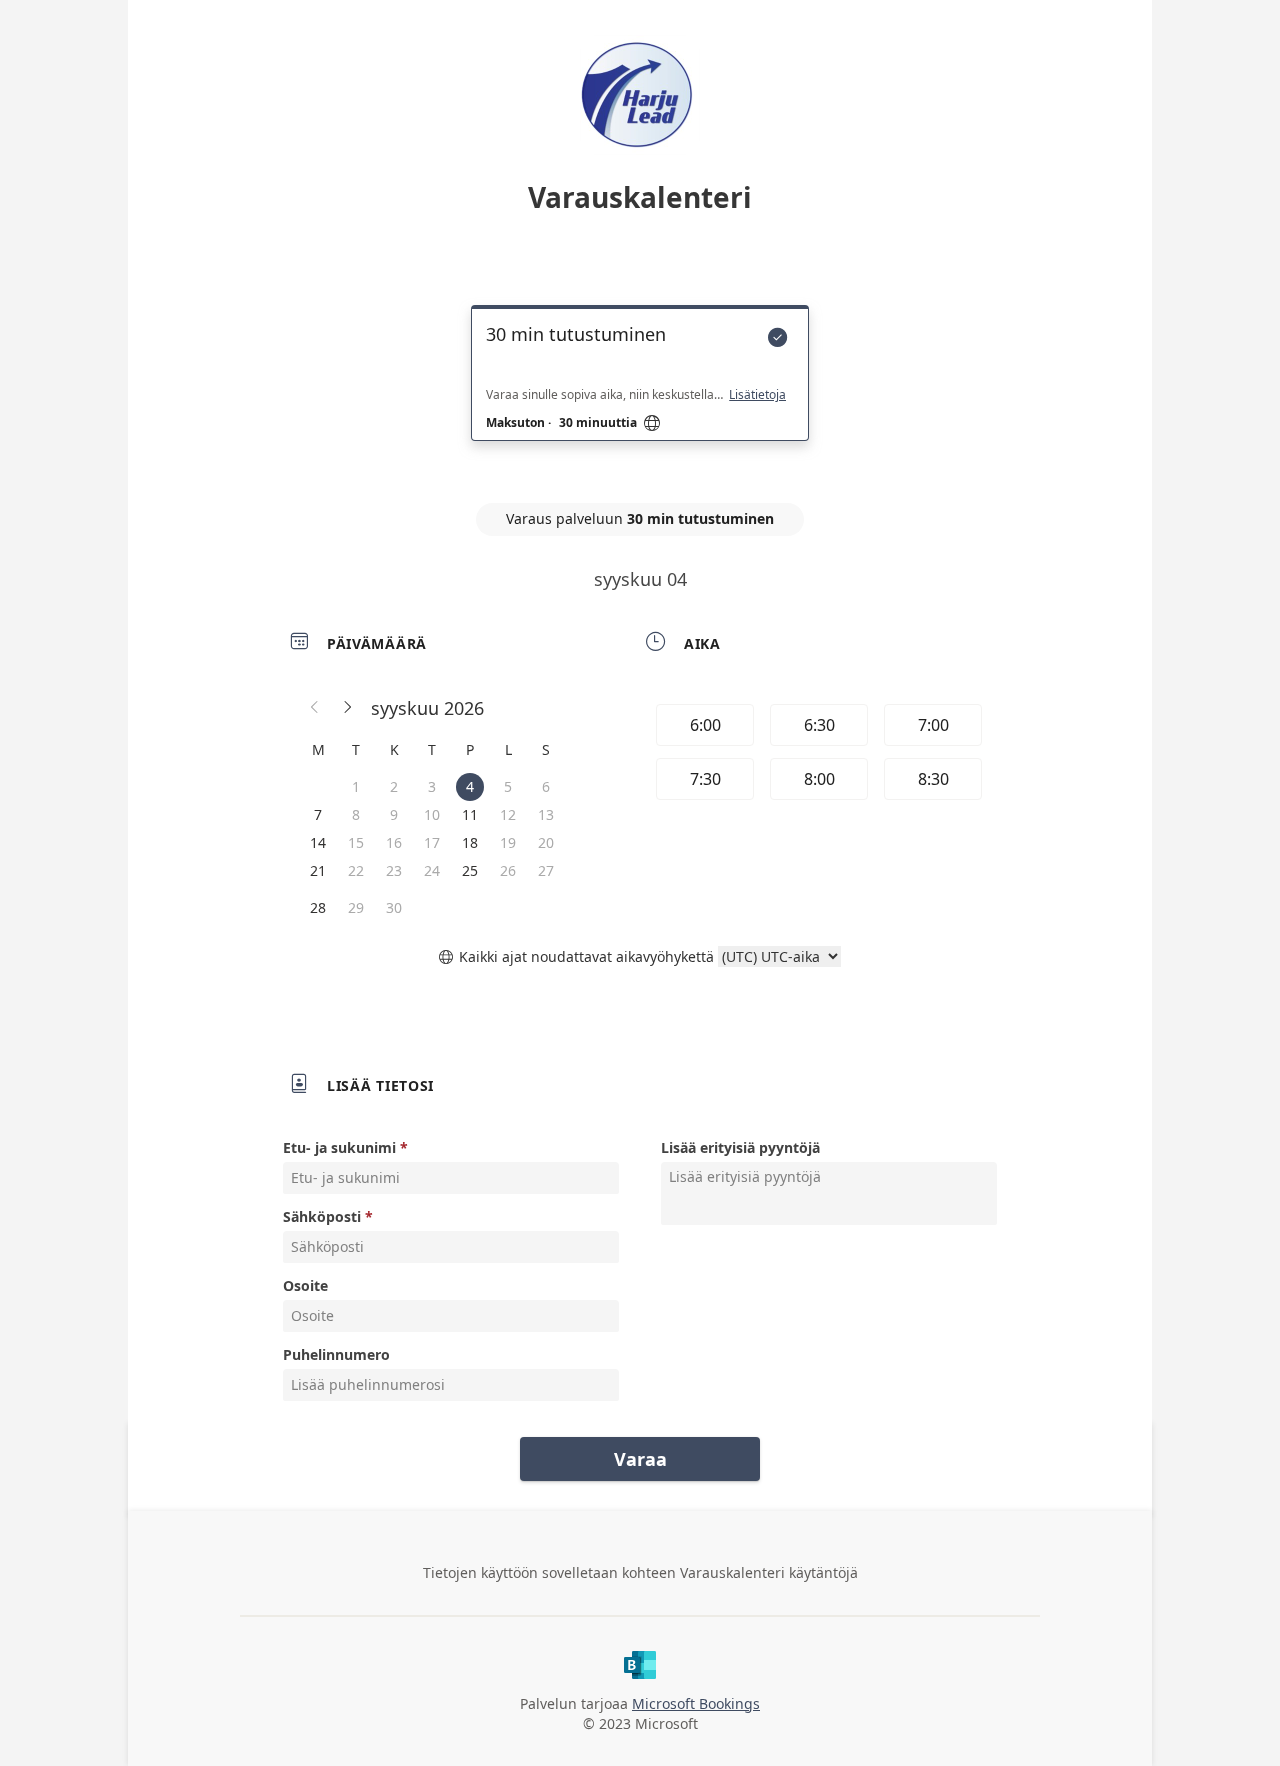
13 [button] (546, 814)
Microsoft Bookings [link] (696, 1703)
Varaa (640, 1459)
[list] (640, 391)
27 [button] (546, 870)
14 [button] (318, 842)
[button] (315, 708)
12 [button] (508, 814)
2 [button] (394, 786)
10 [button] (432, 814)
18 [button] (470, 842)
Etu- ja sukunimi (339, 1147)
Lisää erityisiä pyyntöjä (740, 1147)
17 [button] (432, 842)
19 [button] (508, 842)
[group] (817, 755)
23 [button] (394, 870)
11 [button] (470, 814)
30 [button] (394, 907)
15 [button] (356, 842)
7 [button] (318, 814)
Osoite (305, 1285)
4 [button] (470, 786)
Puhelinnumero (336, 1354)
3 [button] (432, 786)
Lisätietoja (757, 395)
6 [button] (546, 786)
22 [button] (356, 870)
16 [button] (394, 842)
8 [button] (356, 814)
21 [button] (318, 870)
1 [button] (356, 786)
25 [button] (470, 870)
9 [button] (394, 814)
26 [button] (508, 870)
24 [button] (432, 870)
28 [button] (318, 907)
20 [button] (546, 842)
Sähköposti (322, 1216)
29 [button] (356, 907)
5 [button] (508, 786)
